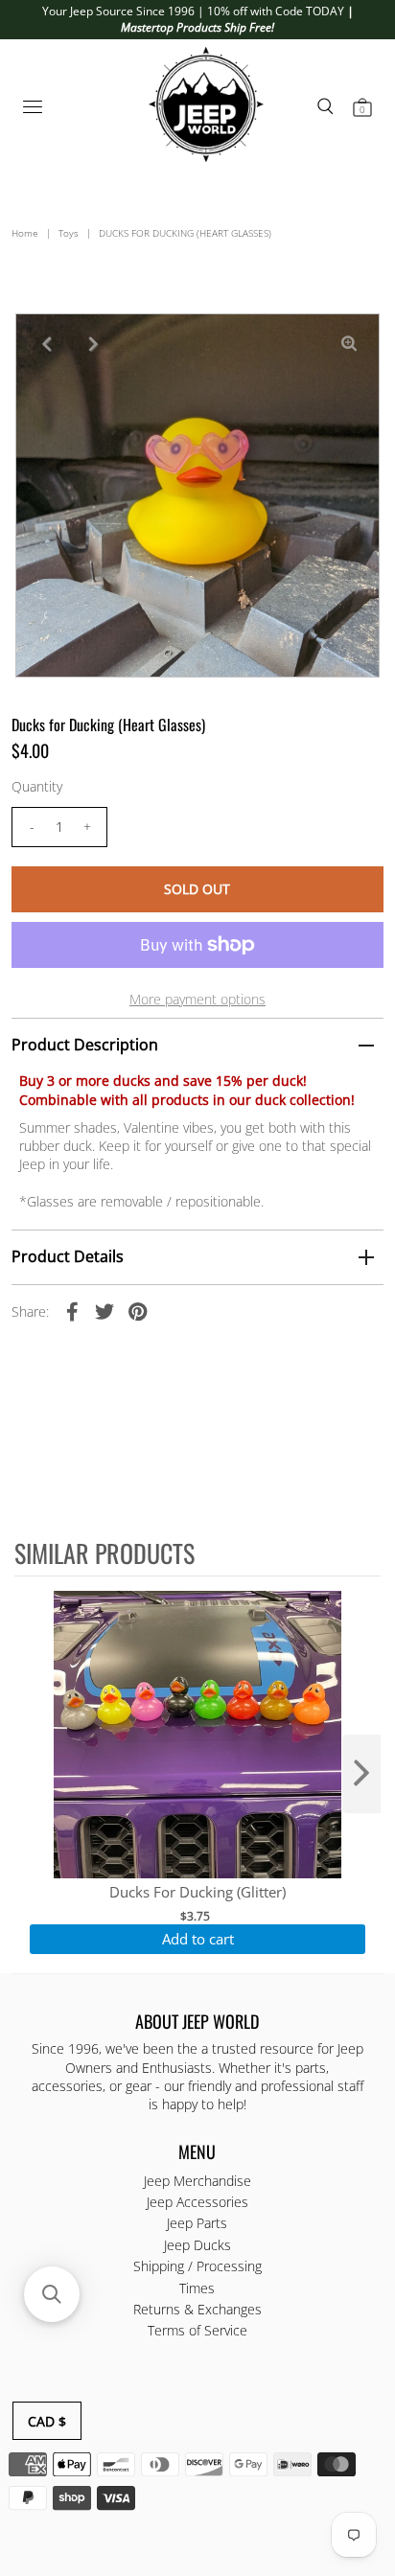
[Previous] (46, 344)
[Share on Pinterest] (137, 1311)
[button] (52, 2294)
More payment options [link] (197, 999)
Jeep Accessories (197, 2202)
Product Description (85, 1045)
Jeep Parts (197, 2223)
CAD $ (47, 2421)
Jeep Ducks (197, 2245)
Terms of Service (197, 2330)
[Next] (93, 344)
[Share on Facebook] (72, 1311)
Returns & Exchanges (197, 2309)
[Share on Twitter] (105, 1311)
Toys (69, 233)
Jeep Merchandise (197, 2181)
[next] (361, 1774)
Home (25, 233)
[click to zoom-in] (349, 344)
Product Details (68, 1256)
